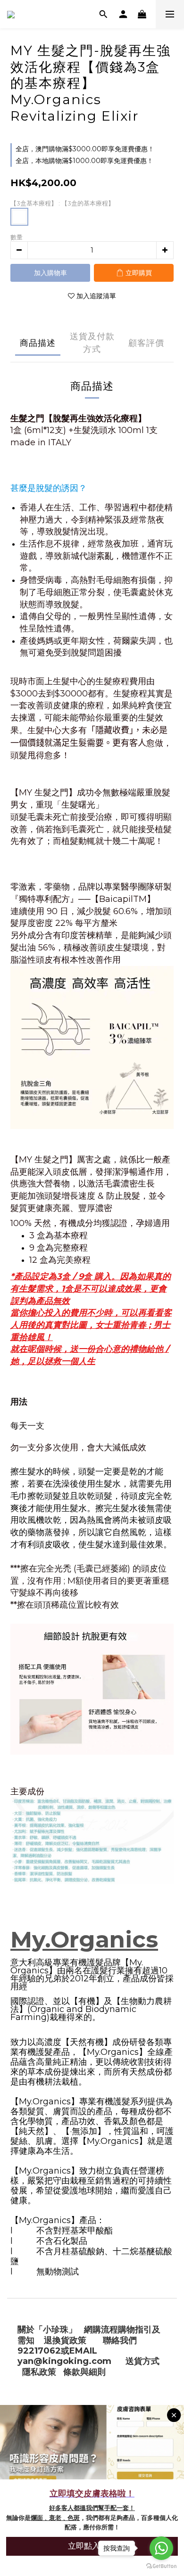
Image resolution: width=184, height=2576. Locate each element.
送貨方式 (142, 2361)
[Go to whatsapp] (161, 2548)
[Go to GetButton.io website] (161, 2566)
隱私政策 (39, 2372)
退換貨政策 (65, 2340)
